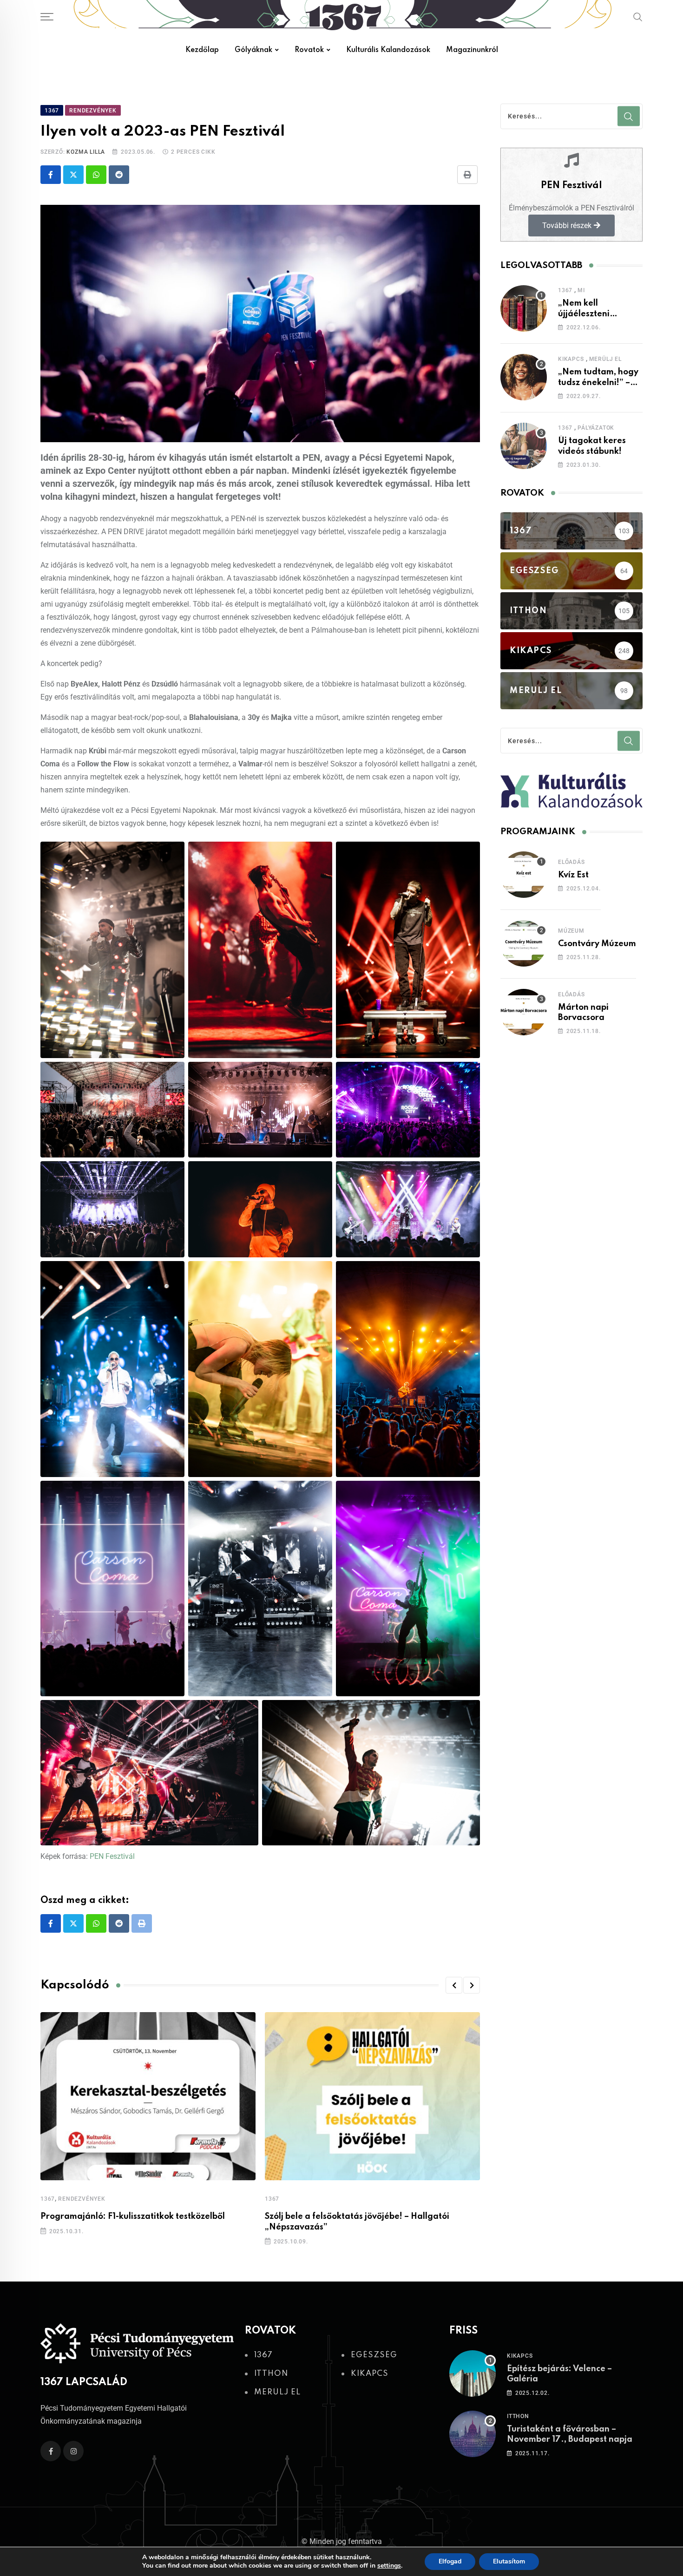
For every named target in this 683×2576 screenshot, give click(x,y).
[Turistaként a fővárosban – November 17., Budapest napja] (473, 2434)
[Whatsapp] (96, 175)
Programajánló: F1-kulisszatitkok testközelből (133, 2216)
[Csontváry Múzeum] (524, 943)
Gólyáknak (253, 50)
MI (581, 290)
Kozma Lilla (86, 152)
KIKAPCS (571, 359)
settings (389, 2566)
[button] (454, 1985)
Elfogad (450, 2561)
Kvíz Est (573, 875)
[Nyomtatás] (467, 175)
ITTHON (518, 2416)
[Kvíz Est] (524, 875)
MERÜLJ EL (605, 359)
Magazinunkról (472, 50)
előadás (571, 862)
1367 (48, 2199)
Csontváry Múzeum (597, 944)
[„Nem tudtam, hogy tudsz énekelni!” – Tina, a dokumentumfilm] (524, 377)
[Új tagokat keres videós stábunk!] (524, 446)
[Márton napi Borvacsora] (524, 1012)
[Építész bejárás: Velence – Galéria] (473, 2373)
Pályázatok (596, 428)
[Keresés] (638, 17)
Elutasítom (509, 2561)
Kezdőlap (202, 50)
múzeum (571, 931)
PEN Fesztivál (111, 1856)
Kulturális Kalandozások (388, 50)
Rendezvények (82, 2199)
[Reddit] (119, 175)
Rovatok (309, 50)
